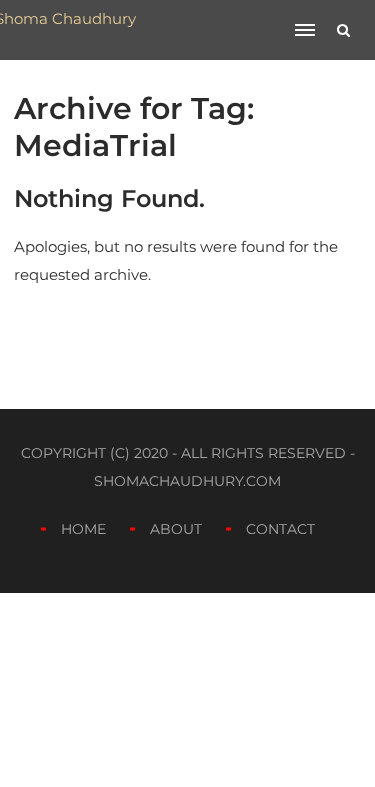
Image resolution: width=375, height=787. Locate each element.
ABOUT (176, 529)
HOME (83, 529)
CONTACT (280, 529)
